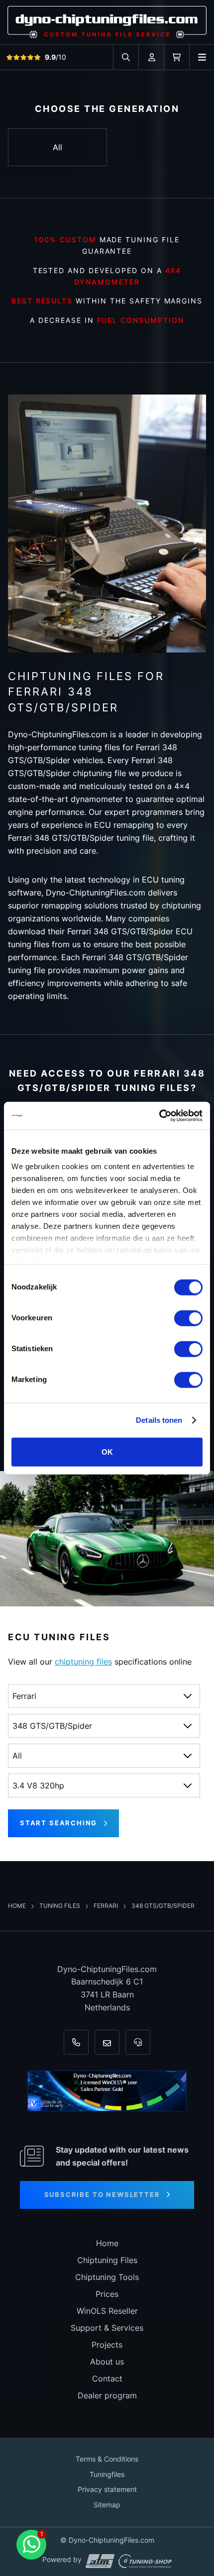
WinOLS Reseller (107, 2311)
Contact (107, 2378)
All (57, 147)
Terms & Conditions (107, 2459)
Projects (107, 2345)
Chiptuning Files (107, 2260)
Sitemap (107, 2505)
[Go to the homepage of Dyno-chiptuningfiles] (107, 22)
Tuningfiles (107, 2474)
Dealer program (107, 2395)
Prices (107, 2294)
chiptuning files (83, 1662)
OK (107, 1451)
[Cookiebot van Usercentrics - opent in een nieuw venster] (159, 1116)
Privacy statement (107, 2489)
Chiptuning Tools (107, 2277)
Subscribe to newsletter (102, 2194)
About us (107, 2362)
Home (18, 1906)
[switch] (188, 1318)
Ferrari (107, 1906)
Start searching (58, 1823)
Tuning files (60, 1906)
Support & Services (107, 2328)
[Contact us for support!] (31, 2545)
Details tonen (159, 1420)
